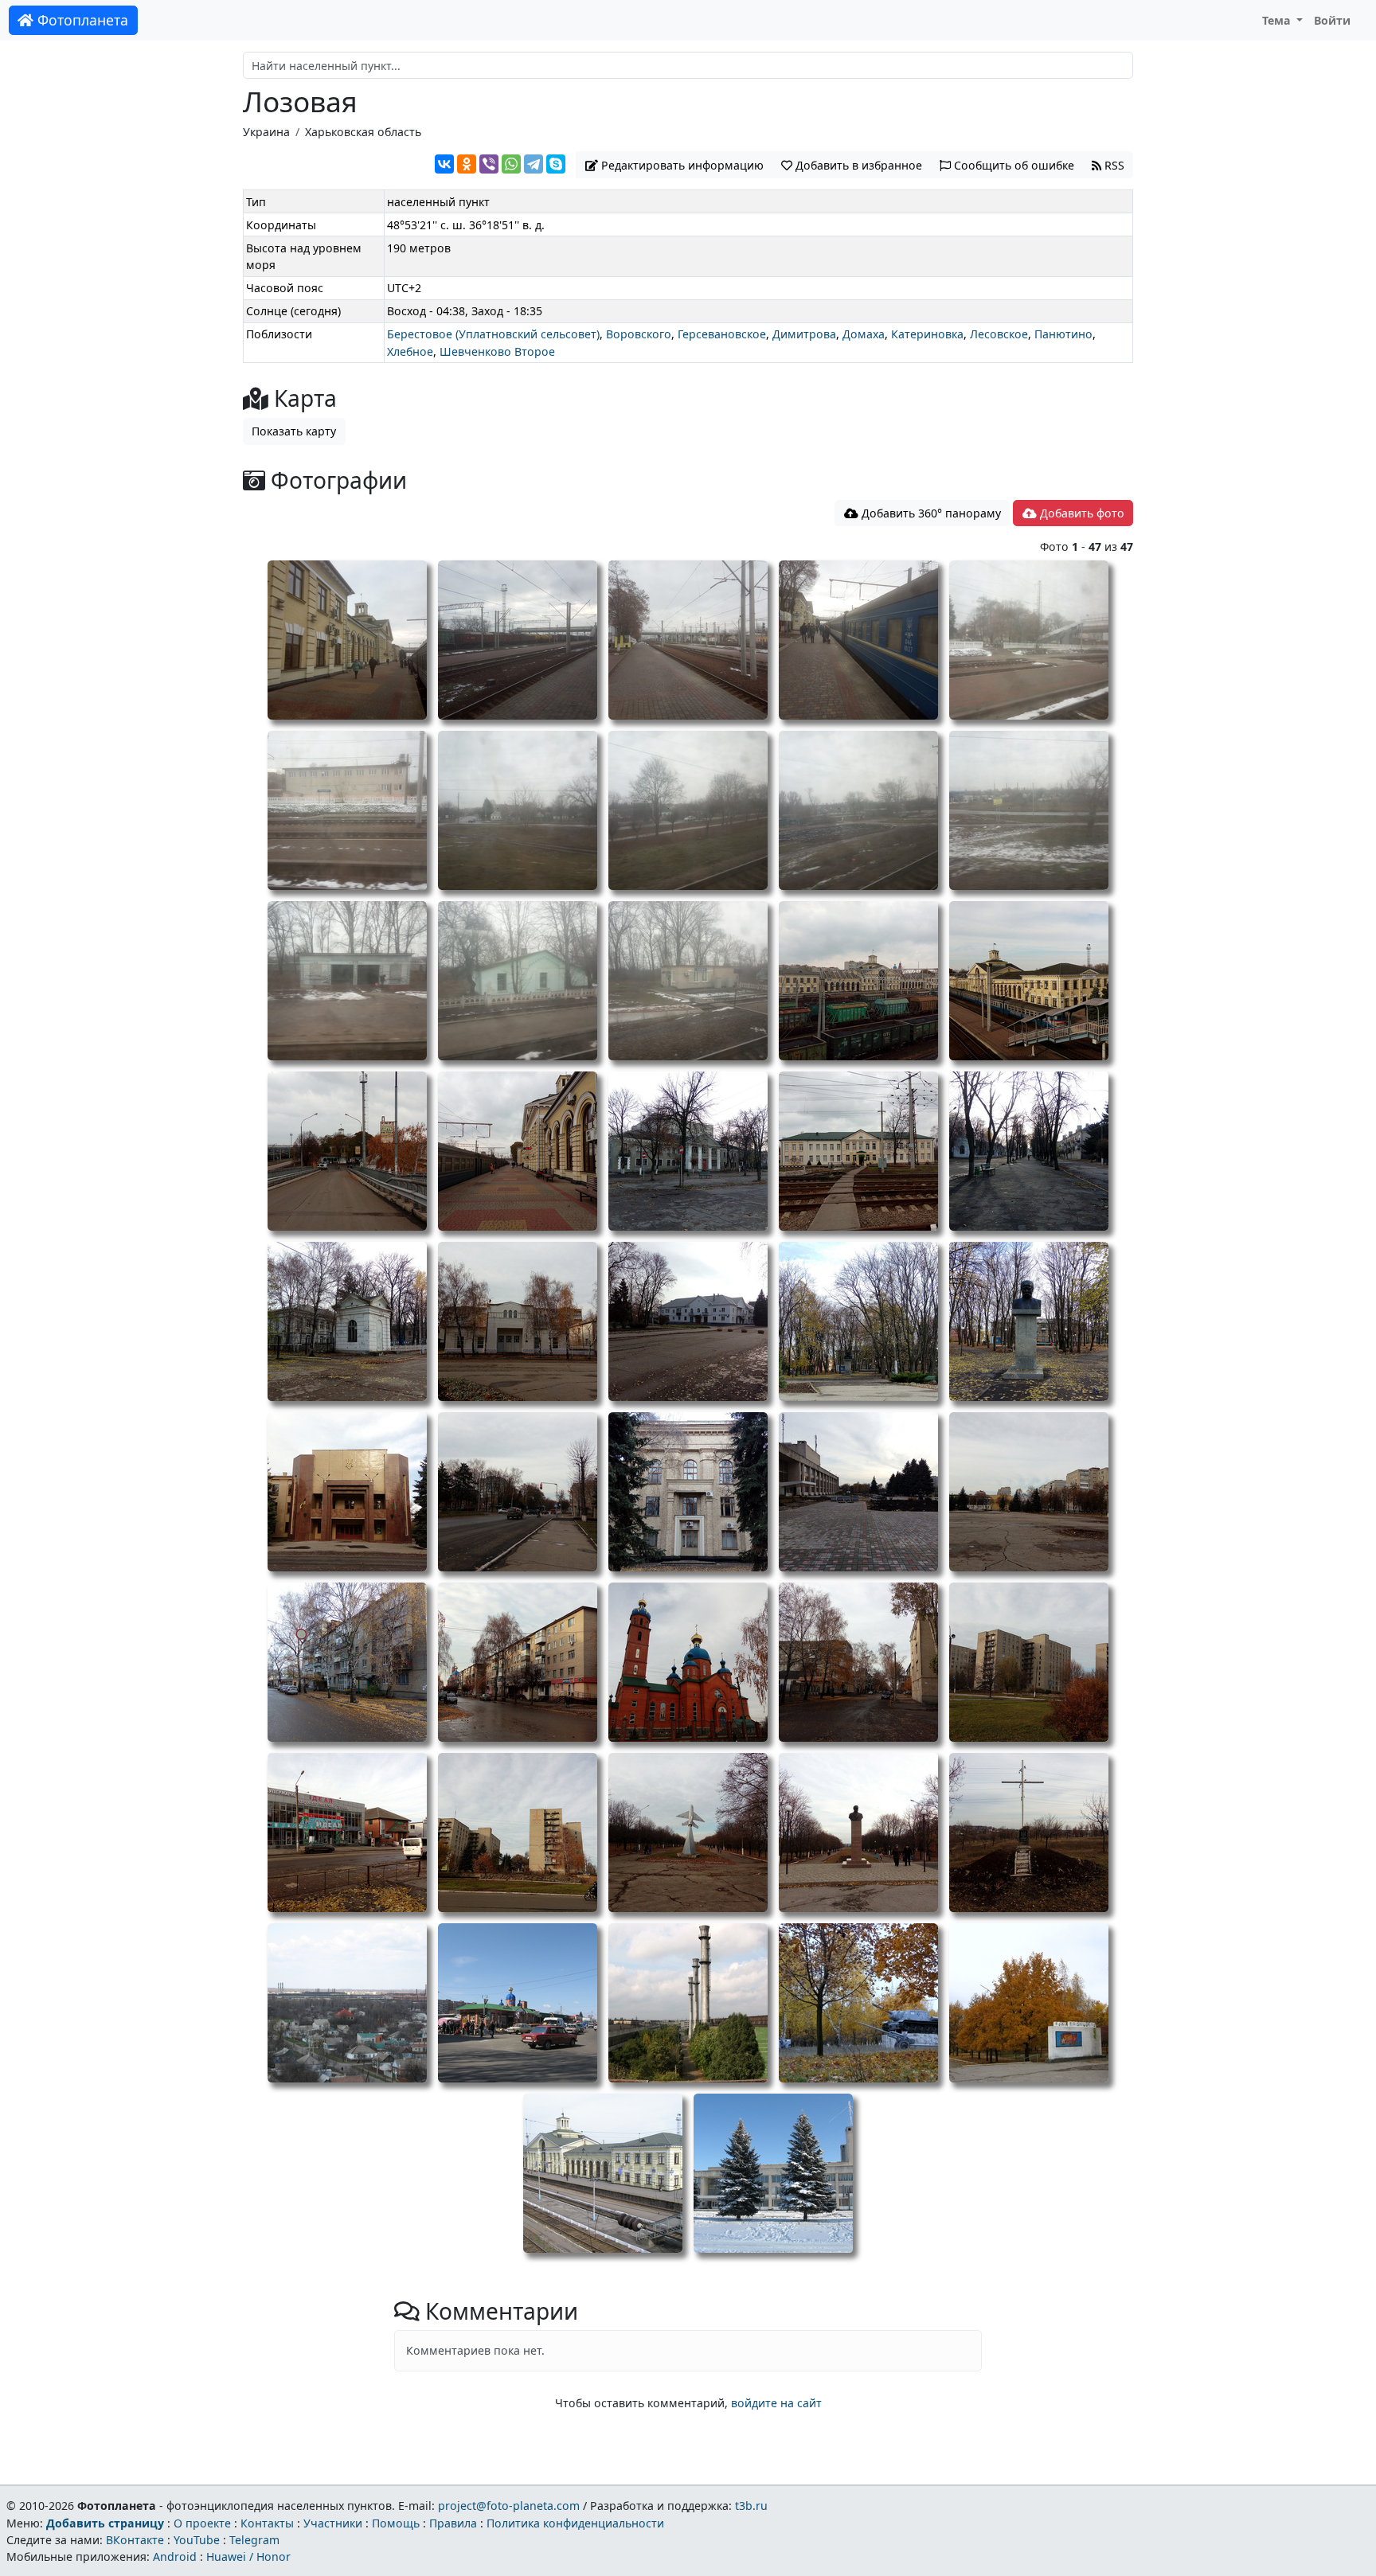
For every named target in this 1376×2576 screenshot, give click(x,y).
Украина (266, 132)
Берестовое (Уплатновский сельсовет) (493, 334)
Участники (333, 2523)
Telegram (254, 2540)
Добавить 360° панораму (930, 513)
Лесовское (999, 334)
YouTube (197, 2540)
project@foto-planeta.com (509, 2506)
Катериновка (927, 334)
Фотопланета (81, 20)
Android (175, 2556)
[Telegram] (534, 164)
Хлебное (410, 351)
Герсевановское (722, 334)
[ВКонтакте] (444, 164)
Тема (1278, 20)
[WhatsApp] (511, 164)
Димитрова (804, 334)
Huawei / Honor (248, 2556)
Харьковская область (363, 132)
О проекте (202, 2523)
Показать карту (294, 431)
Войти (1332, 20)
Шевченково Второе (497, 351)
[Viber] (489, 164)
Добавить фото (1081, 513)
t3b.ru (751, 2506)
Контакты (267, 2523)
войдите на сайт (776, 2403)
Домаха (864, 334)
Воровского (639, 334)
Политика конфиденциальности (575, 2523)
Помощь (396, 2523)
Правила (453, 2523)
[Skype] (556, 164)
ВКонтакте (135, 2540)
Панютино (1063, 334)
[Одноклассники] (467, 164)
